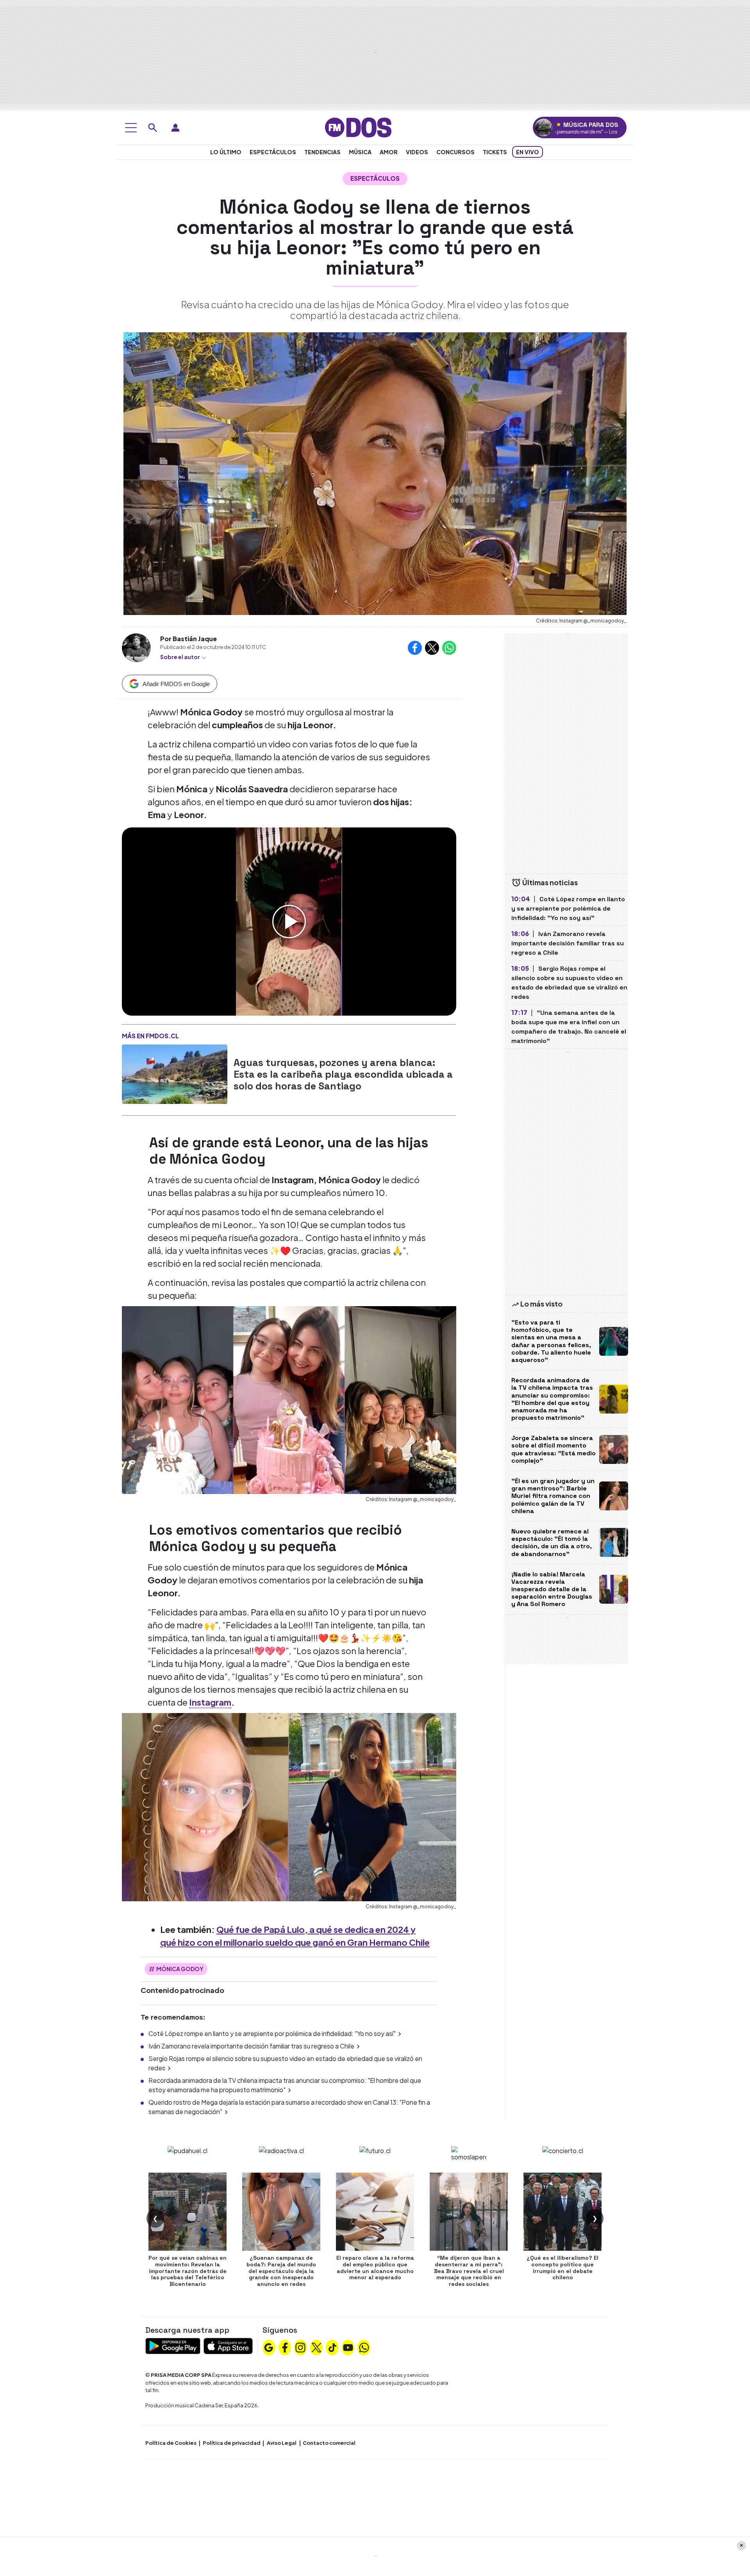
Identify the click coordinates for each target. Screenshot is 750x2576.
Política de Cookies (171, 2443)
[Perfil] (175, 128)
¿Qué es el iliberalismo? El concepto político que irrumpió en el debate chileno (562, 2268)
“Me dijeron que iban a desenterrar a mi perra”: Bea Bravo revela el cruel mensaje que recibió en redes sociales (469, 2271)
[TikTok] (332, 2347)
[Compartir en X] (432, 648)
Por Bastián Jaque (188, 639)
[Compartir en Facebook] (415, 648)
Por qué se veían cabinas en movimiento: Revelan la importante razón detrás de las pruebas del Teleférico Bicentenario (187, 2271)
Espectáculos (273, 152)
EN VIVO (528, 152)
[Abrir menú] (131, 128)
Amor (389, 152)
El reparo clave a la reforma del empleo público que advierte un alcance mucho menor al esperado (375, 2268)
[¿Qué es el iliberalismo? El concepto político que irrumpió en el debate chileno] (562, 2212)
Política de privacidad (232, 2443)
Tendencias (322, 152)
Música (360, 152)
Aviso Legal (282, 2443)
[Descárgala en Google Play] (173, 2345)
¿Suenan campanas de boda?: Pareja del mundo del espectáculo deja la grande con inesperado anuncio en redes (281, 2271)
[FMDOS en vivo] (544, 127)
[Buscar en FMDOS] (153, 128)
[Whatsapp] (364, 2347)
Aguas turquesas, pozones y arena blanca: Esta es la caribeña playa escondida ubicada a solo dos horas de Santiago (343, 1074)
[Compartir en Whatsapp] (449, 648)
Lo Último (226, 152)
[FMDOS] (358, 127)
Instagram (210, 1702)
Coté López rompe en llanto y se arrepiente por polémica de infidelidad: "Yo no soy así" (272, 2033)
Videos (417, 152)
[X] (316, 2347)
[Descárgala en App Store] (228, 2345)
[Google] (269, 2347)
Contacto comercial (329, 2443)
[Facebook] (285, 2347)
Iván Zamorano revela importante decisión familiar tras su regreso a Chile (251, 2046)
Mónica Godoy (180, 1969)
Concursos (455, 152)
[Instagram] (300, 2347)
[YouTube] (348, 2347)
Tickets (495, 152)
